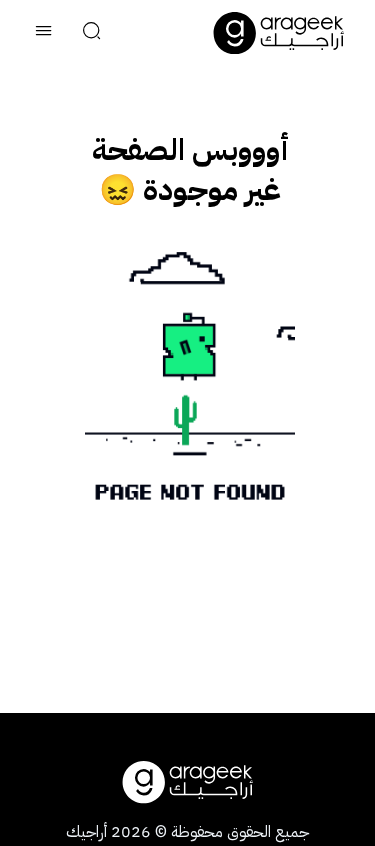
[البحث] (92, 33)
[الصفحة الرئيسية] (279, 33)
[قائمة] (44, 33)
